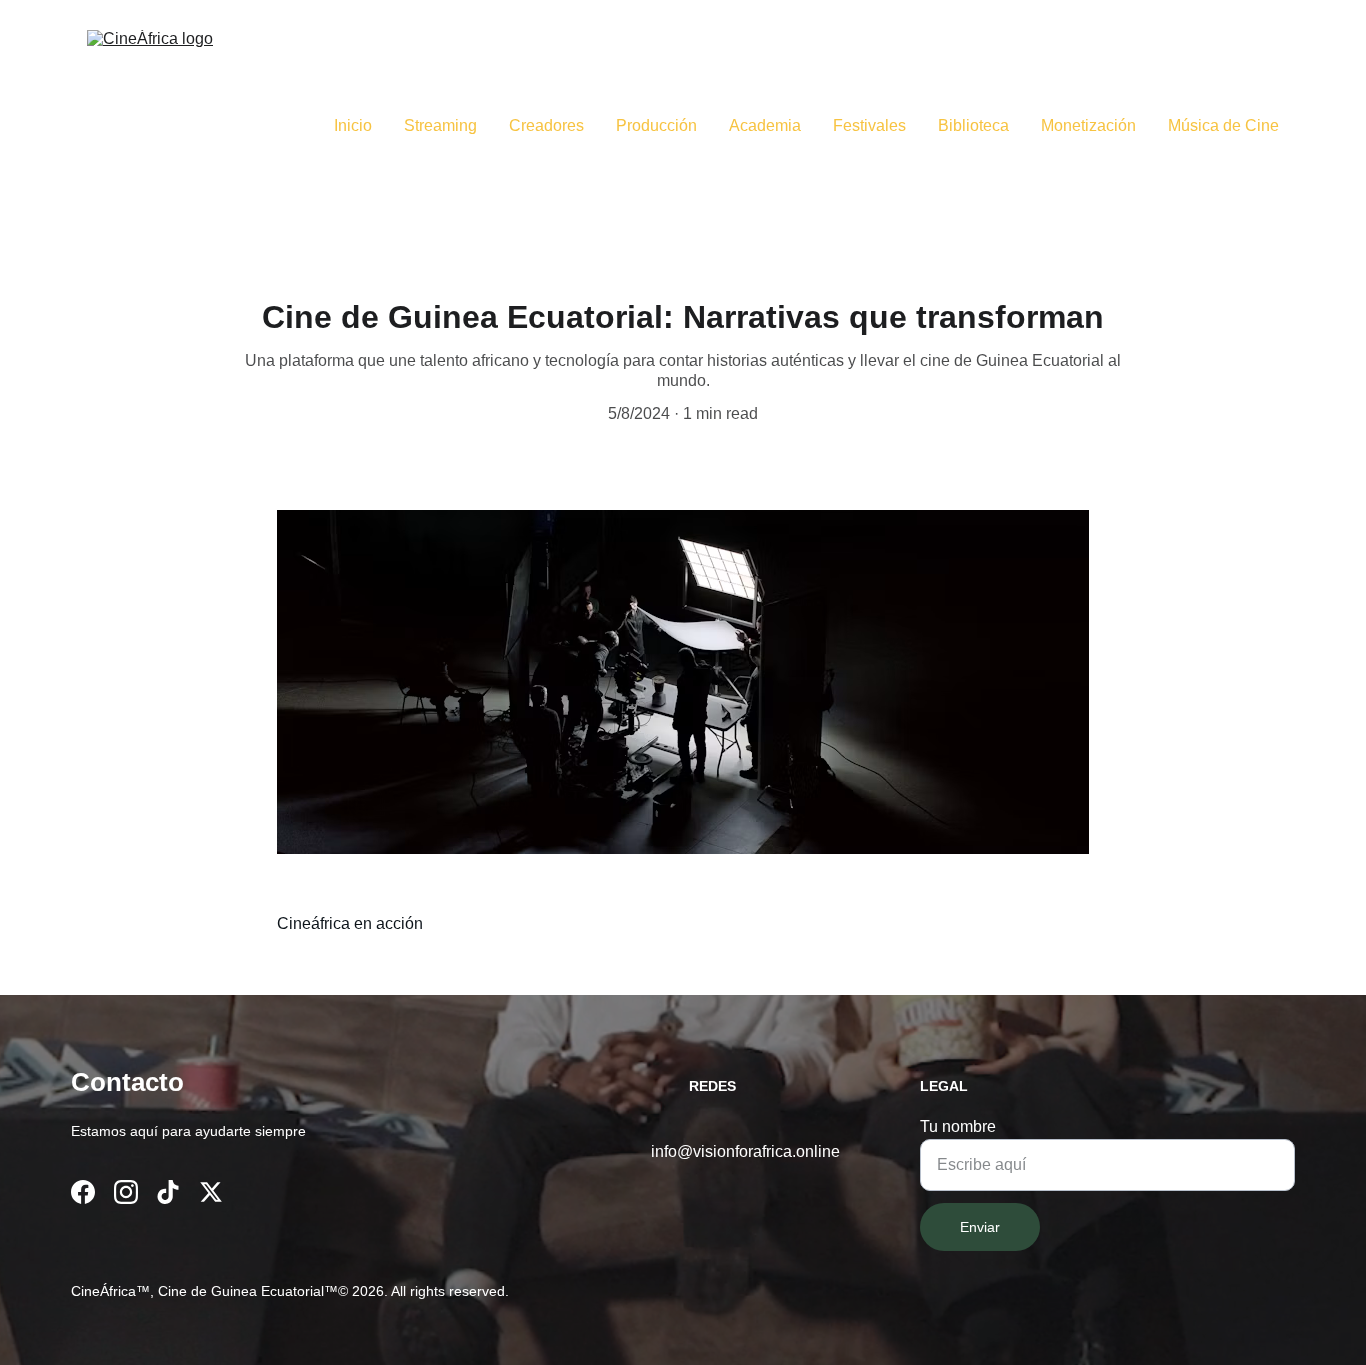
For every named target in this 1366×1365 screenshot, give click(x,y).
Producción (656, 125)
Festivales (869, 125)
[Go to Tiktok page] (168, 1192)
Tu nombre (958, 1126)
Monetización (1088, 125)
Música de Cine (1223, 125)
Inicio (353, 125)
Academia (765, 125)
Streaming (440, 125)
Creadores (546, 125)
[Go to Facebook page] (83, 1192)
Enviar (980, 1227)
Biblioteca (973, 125)
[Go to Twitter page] (211, 1192)
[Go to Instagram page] (126, 1192)
